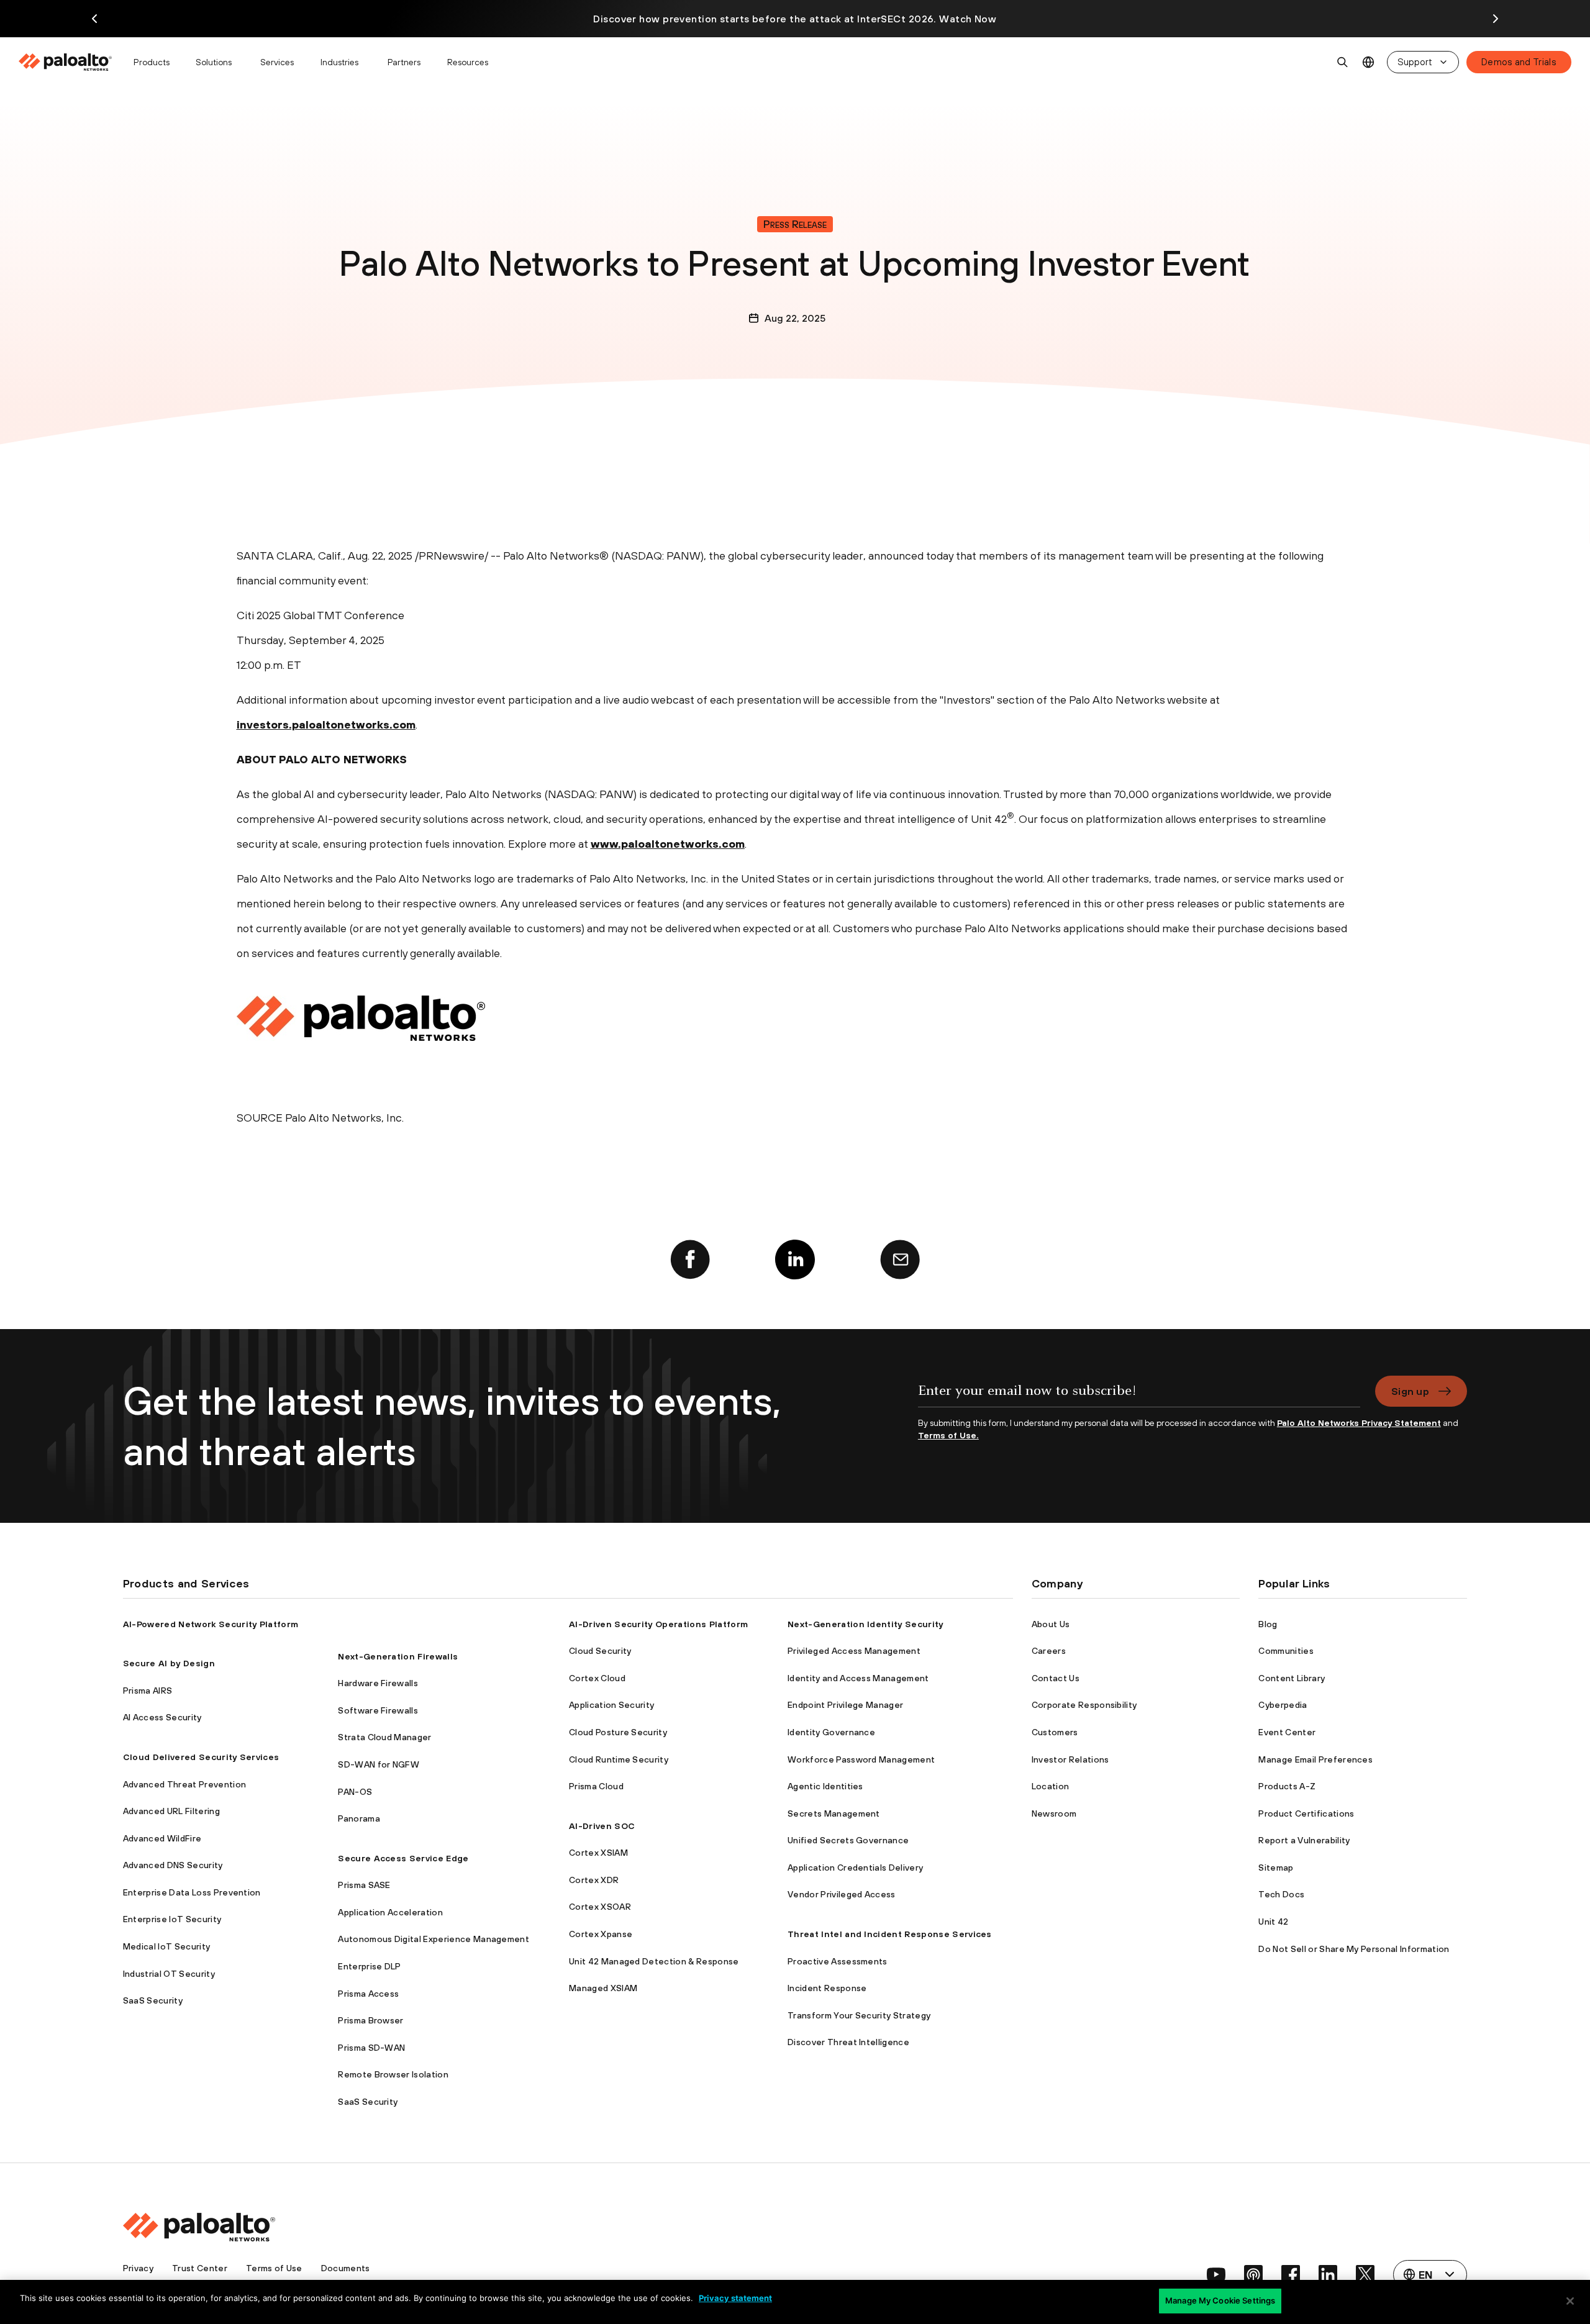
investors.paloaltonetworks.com (326, 724)
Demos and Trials (1519, 62)
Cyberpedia (1283, 1705)
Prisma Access (368, 1994)
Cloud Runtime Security (619, 1759)
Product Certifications (1306, 1813)
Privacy (138, 2268)
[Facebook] (690, 1260)
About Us (1051, 1624)
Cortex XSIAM (598, 1853)
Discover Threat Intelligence (848, 2042)
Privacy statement (735, 2298)
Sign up (1410, 1391)
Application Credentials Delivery (855, 1868)
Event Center (1287, 1732)
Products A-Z (1287, 1786)
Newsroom (1054, 1813)
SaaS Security (153, 2000)
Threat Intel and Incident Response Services (890, 1934)
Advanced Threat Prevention (184, 1784)
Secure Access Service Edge (403, 1858)
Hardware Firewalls (378, 1683)
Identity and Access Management (858, 1678)
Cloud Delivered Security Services (201, 1757)
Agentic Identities (825, 1786)
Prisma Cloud (596, 1786)
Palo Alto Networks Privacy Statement (1359, 1423)
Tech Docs (1281, 1894)
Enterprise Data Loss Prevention (192, 1892)
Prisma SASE (364, 1885)
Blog (1268, 1624)
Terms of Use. (948, 1435)
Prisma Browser (370, 2020)
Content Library (1292, 1678)
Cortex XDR (594, 1880)
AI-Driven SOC (602, 1826)
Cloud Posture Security (618, 1732)
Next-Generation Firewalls (398, 1656)
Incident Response (827, 1988)
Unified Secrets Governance (848, 1840)
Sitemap (1276, 1868)
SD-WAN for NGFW (379, 1764)
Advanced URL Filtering (171, 1811)
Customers (1055, 1732)
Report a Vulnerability (1304, 1840)
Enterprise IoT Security (172, 1919)
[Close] (1570, 2301)
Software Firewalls (378, 1710)
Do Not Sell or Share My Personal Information (1354, 1949)
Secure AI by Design (169, 1663)
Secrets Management (834, 1813)
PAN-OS (355, 1792)
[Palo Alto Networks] (66, 62)
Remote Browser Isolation (393, 2074)
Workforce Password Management (861, 1759)
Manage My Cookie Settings (1220, 2300)
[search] (1343, 62)
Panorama (359, 1818)
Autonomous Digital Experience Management (434, 1939)
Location (1051, 1786)
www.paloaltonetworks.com (668, 844)
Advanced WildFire (162, 1838)
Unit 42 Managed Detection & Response (654, 1961)
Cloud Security (600, 1651)
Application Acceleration (390, 1912)
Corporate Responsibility (1084, 1705)
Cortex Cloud (597, 1678)
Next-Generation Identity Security (865, 1624)
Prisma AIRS (148, 1691)
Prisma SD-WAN (371, 2048)
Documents (346, 2268)
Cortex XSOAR (600, 1907)
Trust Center (200, 2268)
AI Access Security (162, 1717)
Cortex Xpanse (601, 1934)
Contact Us (1056, 1678)
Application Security (611, 1705)
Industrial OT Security (169, 1974)
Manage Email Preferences (1315, 1759)
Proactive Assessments (838, 1961)
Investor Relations (1070, 1759)
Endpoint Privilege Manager (845, 1705)
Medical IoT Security (166, 1946)
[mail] (900, 1260)
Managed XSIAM (603, 1988)
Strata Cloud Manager (384, 1737)
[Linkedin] (795, 1260)
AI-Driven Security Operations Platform (658, 1624)
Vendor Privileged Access (842, 1894)
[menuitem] (70, 62)
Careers (1049, 1651)
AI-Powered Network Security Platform (211, 1624)
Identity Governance (831, 1732)
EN (1369, 62)
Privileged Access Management (854, 1651)
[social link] (1216, 2274)
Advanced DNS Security (173, 1865)
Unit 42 (1273, 1922)
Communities (1286, 1651)
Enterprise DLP (369, 1966)
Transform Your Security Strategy (859, 2015)
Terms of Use (274, 2268)
